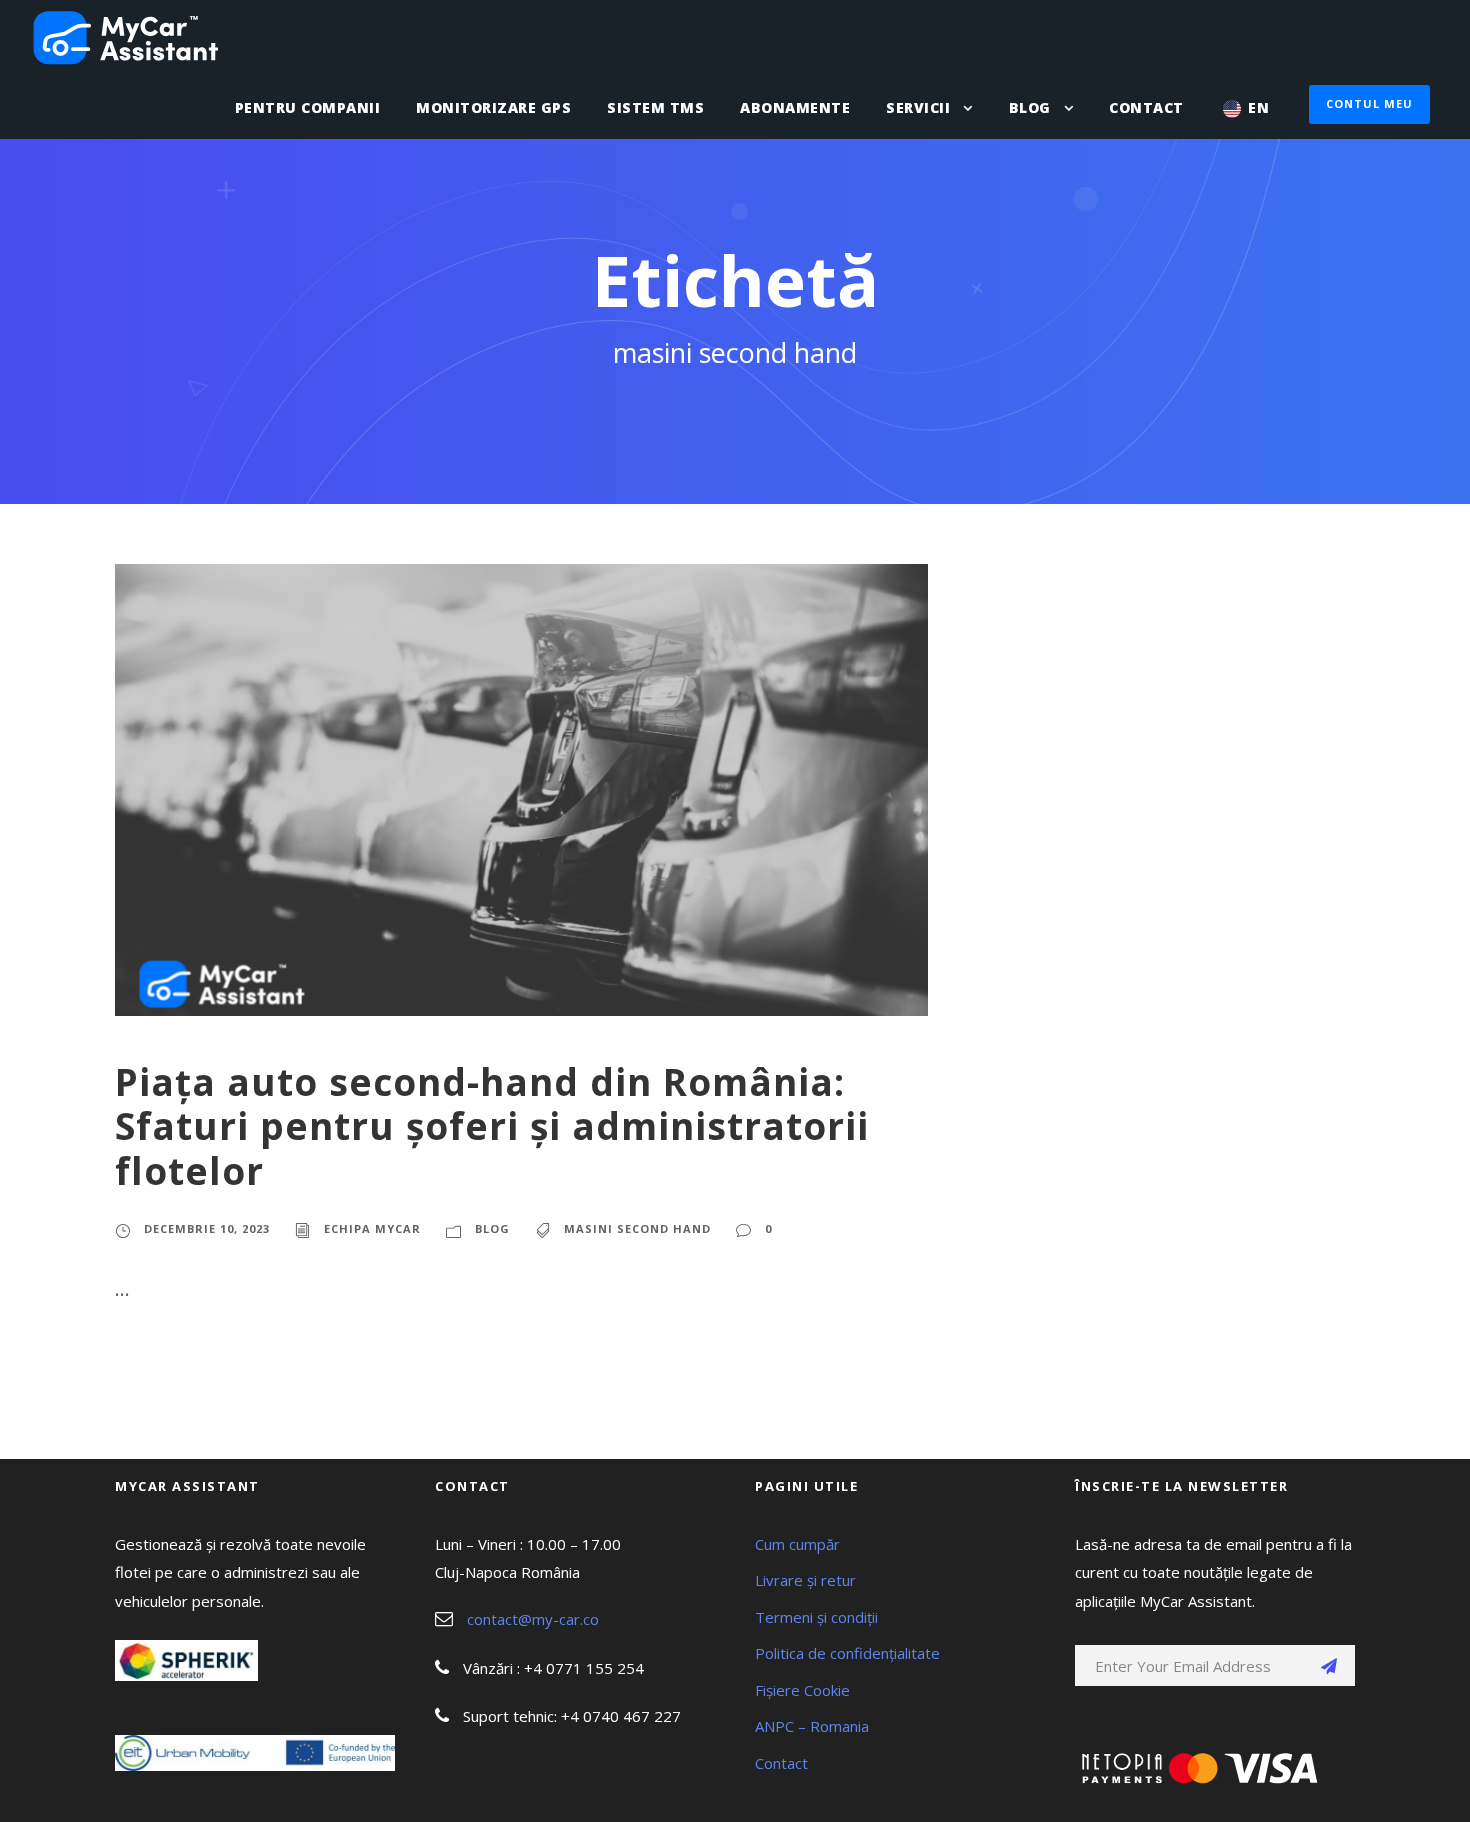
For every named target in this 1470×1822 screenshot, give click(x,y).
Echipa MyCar (372, 1228)
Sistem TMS (655, 107)
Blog (1030, 107)
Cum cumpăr (797, 1544)
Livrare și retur (805, 1580)
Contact (1146, 107)
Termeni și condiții (816, 1617)
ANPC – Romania (812, 1726)
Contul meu (1369, 103)
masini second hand (637, 1228)
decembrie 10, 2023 (207, 1228)
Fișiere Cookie (802, 1690)
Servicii (918, 107)
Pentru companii (308, 107)
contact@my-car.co (533, 1619)
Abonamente (795, 107)
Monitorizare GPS (493, 107)
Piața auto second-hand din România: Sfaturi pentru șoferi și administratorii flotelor (492, 1126)
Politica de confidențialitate (847, 1653)
